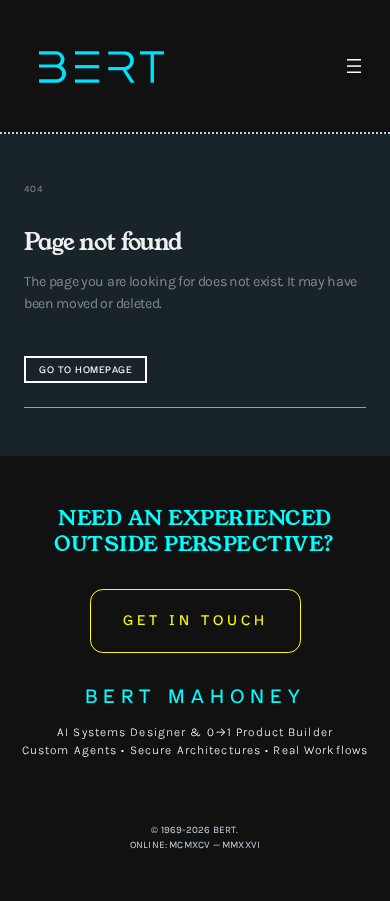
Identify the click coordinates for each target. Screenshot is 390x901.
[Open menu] (354, 66)
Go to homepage (85, 369)
